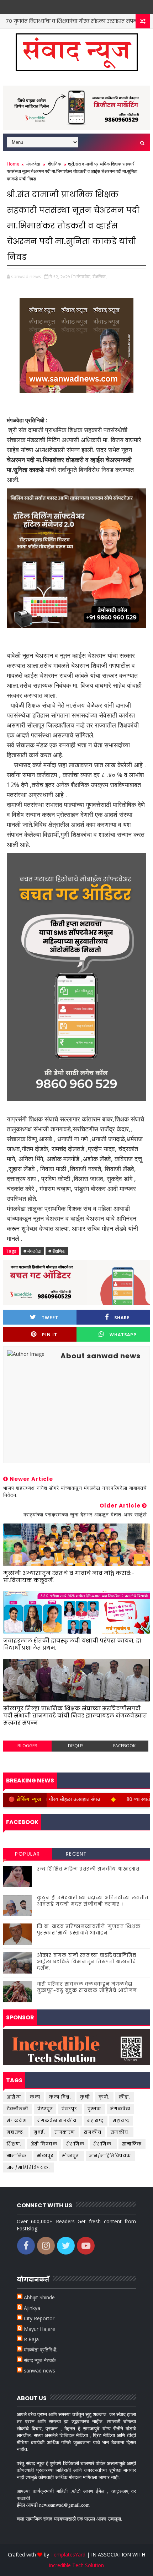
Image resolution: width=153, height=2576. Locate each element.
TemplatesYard (68, 2555)
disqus (76, 1746)
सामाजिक (132, 2144)
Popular (28, 1854)
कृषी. (104, 2097)
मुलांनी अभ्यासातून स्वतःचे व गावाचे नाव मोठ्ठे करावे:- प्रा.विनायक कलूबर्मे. (69, 1577)
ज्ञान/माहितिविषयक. (29, 2167)
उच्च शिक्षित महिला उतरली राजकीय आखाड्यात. (89, 1869)
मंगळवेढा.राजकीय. (58, 2120)
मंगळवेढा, (84, 276)
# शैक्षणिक (57, 1251)
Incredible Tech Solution (76, 2565)
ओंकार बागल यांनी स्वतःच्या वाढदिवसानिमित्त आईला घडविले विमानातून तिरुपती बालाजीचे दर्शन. (87, 1962)
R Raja (31, 2339)
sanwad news (39, 2371)
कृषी (85, 2097)
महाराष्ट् (96, 2120)
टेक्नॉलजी (18, 2109)
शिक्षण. (14, 2144)
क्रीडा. (125, 2097)
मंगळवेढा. (18, 2120)
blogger (27, 1746)
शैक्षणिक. (103, 2144)
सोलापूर (45, 2156)
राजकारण (65, 2132)
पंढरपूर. (70, 2109)
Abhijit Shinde (39, 2297)
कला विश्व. (60, 2097)
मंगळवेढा (33, 164)
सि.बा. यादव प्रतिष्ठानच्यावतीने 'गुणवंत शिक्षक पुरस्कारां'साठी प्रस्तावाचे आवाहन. (89, 1930)
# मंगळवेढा (32, 1251)
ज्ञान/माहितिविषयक (110, 2156)
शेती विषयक (44, 2144)
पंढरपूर (45, 2109)
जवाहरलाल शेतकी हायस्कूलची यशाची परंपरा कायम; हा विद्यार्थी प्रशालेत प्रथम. (72, 1644)
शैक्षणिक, (100, 276)
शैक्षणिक (55, 164)
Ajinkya (32, 2308)
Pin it (50, 1335)
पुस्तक (94, 2109)
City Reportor (39, 2318)
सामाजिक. (18, 2156)
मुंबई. (40, 2132)
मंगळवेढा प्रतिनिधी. (41, 2350)
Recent (76, 1854)
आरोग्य (129, 21)
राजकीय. (120, 2132)
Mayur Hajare (39, 2329)
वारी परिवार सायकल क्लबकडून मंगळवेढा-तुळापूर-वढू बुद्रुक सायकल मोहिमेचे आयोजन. (88, 1987)
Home (13, 164)
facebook (124, 1746)
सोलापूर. (71, 2156)
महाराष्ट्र (121, 2120)
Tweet (50, 1318)
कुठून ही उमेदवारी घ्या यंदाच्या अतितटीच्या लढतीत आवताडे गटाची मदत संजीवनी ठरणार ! (93, 1901)
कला (35, 2097)
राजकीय (93, 2132)
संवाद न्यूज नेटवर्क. (40, 2360)
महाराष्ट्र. (16, 2132)
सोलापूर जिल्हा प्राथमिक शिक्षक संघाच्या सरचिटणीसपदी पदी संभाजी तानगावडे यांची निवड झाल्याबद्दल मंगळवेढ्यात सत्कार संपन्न (75, 1716)
